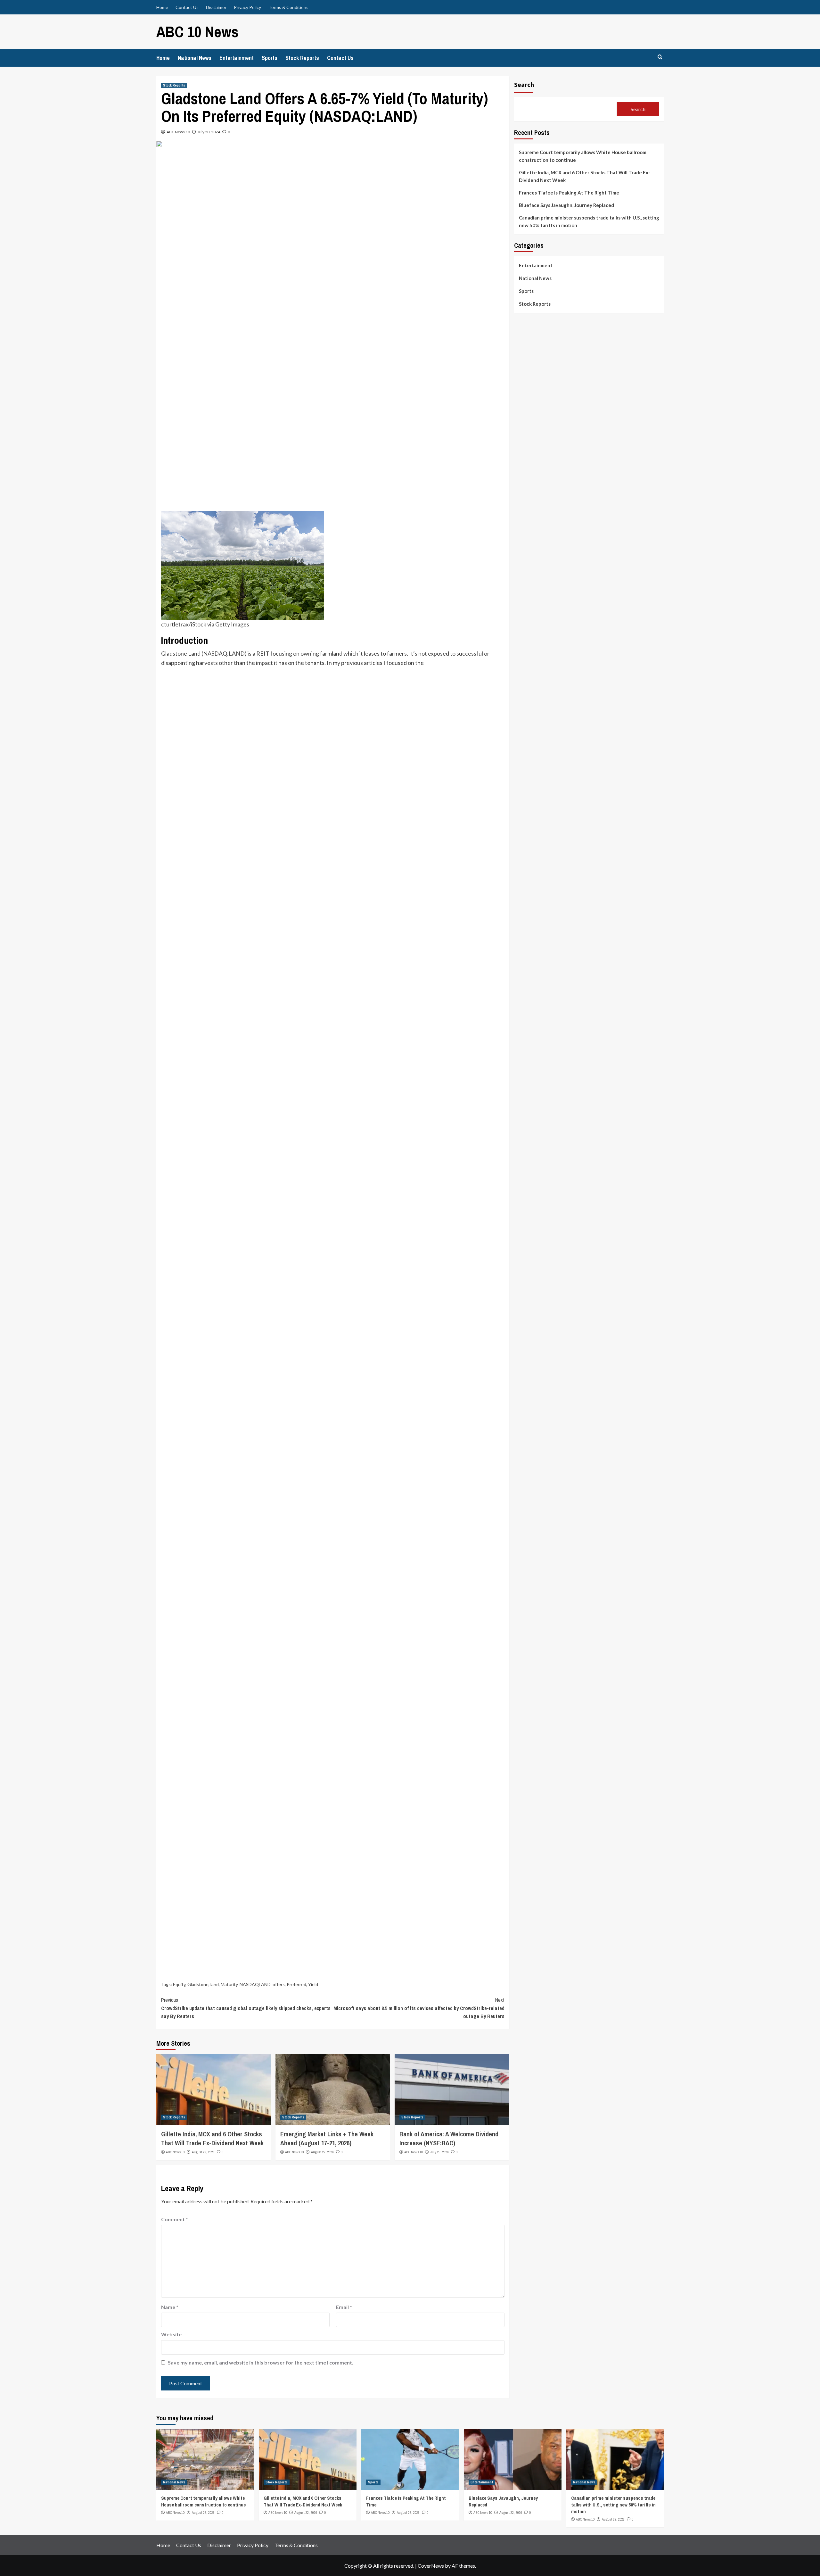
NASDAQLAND (255, 1984)
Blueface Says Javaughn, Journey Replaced (566, 205)
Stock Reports (302, 58)
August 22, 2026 (203, 2152)
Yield (313, 1984)
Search (524, 84)
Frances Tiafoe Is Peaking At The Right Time (569, 193)
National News (195, 58)
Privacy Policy (247, 7)
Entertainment (237, 58)
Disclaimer (216, 7)
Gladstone (198, 1984)
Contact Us (187, 7)
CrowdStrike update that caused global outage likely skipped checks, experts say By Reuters (246, 2008)
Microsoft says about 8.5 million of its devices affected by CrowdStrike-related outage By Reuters (419, 2008)
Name (170, 2307)
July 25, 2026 (439, 2152)
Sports (270, 58)
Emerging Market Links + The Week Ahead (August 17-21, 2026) (327, 2138)
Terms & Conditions (288, 7)
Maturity (229, 1984)
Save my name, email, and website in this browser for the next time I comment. (261, 2362)
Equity (179, 1984)
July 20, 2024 (209, 132)
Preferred (296, 1984)
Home (162, 7)
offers (279, 1984)
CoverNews (431, 2566)
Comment (175, 2219)
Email (344, 2307)
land (215, 1984)
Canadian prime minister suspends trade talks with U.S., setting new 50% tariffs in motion (589, 221)
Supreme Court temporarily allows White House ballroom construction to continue (583, 156)
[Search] (660, 57)
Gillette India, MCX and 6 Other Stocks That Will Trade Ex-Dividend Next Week (212, 2138)
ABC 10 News (197, 32)
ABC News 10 (178, 132)
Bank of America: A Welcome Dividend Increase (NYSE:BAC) (449, 2138)
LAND (237, 653)
